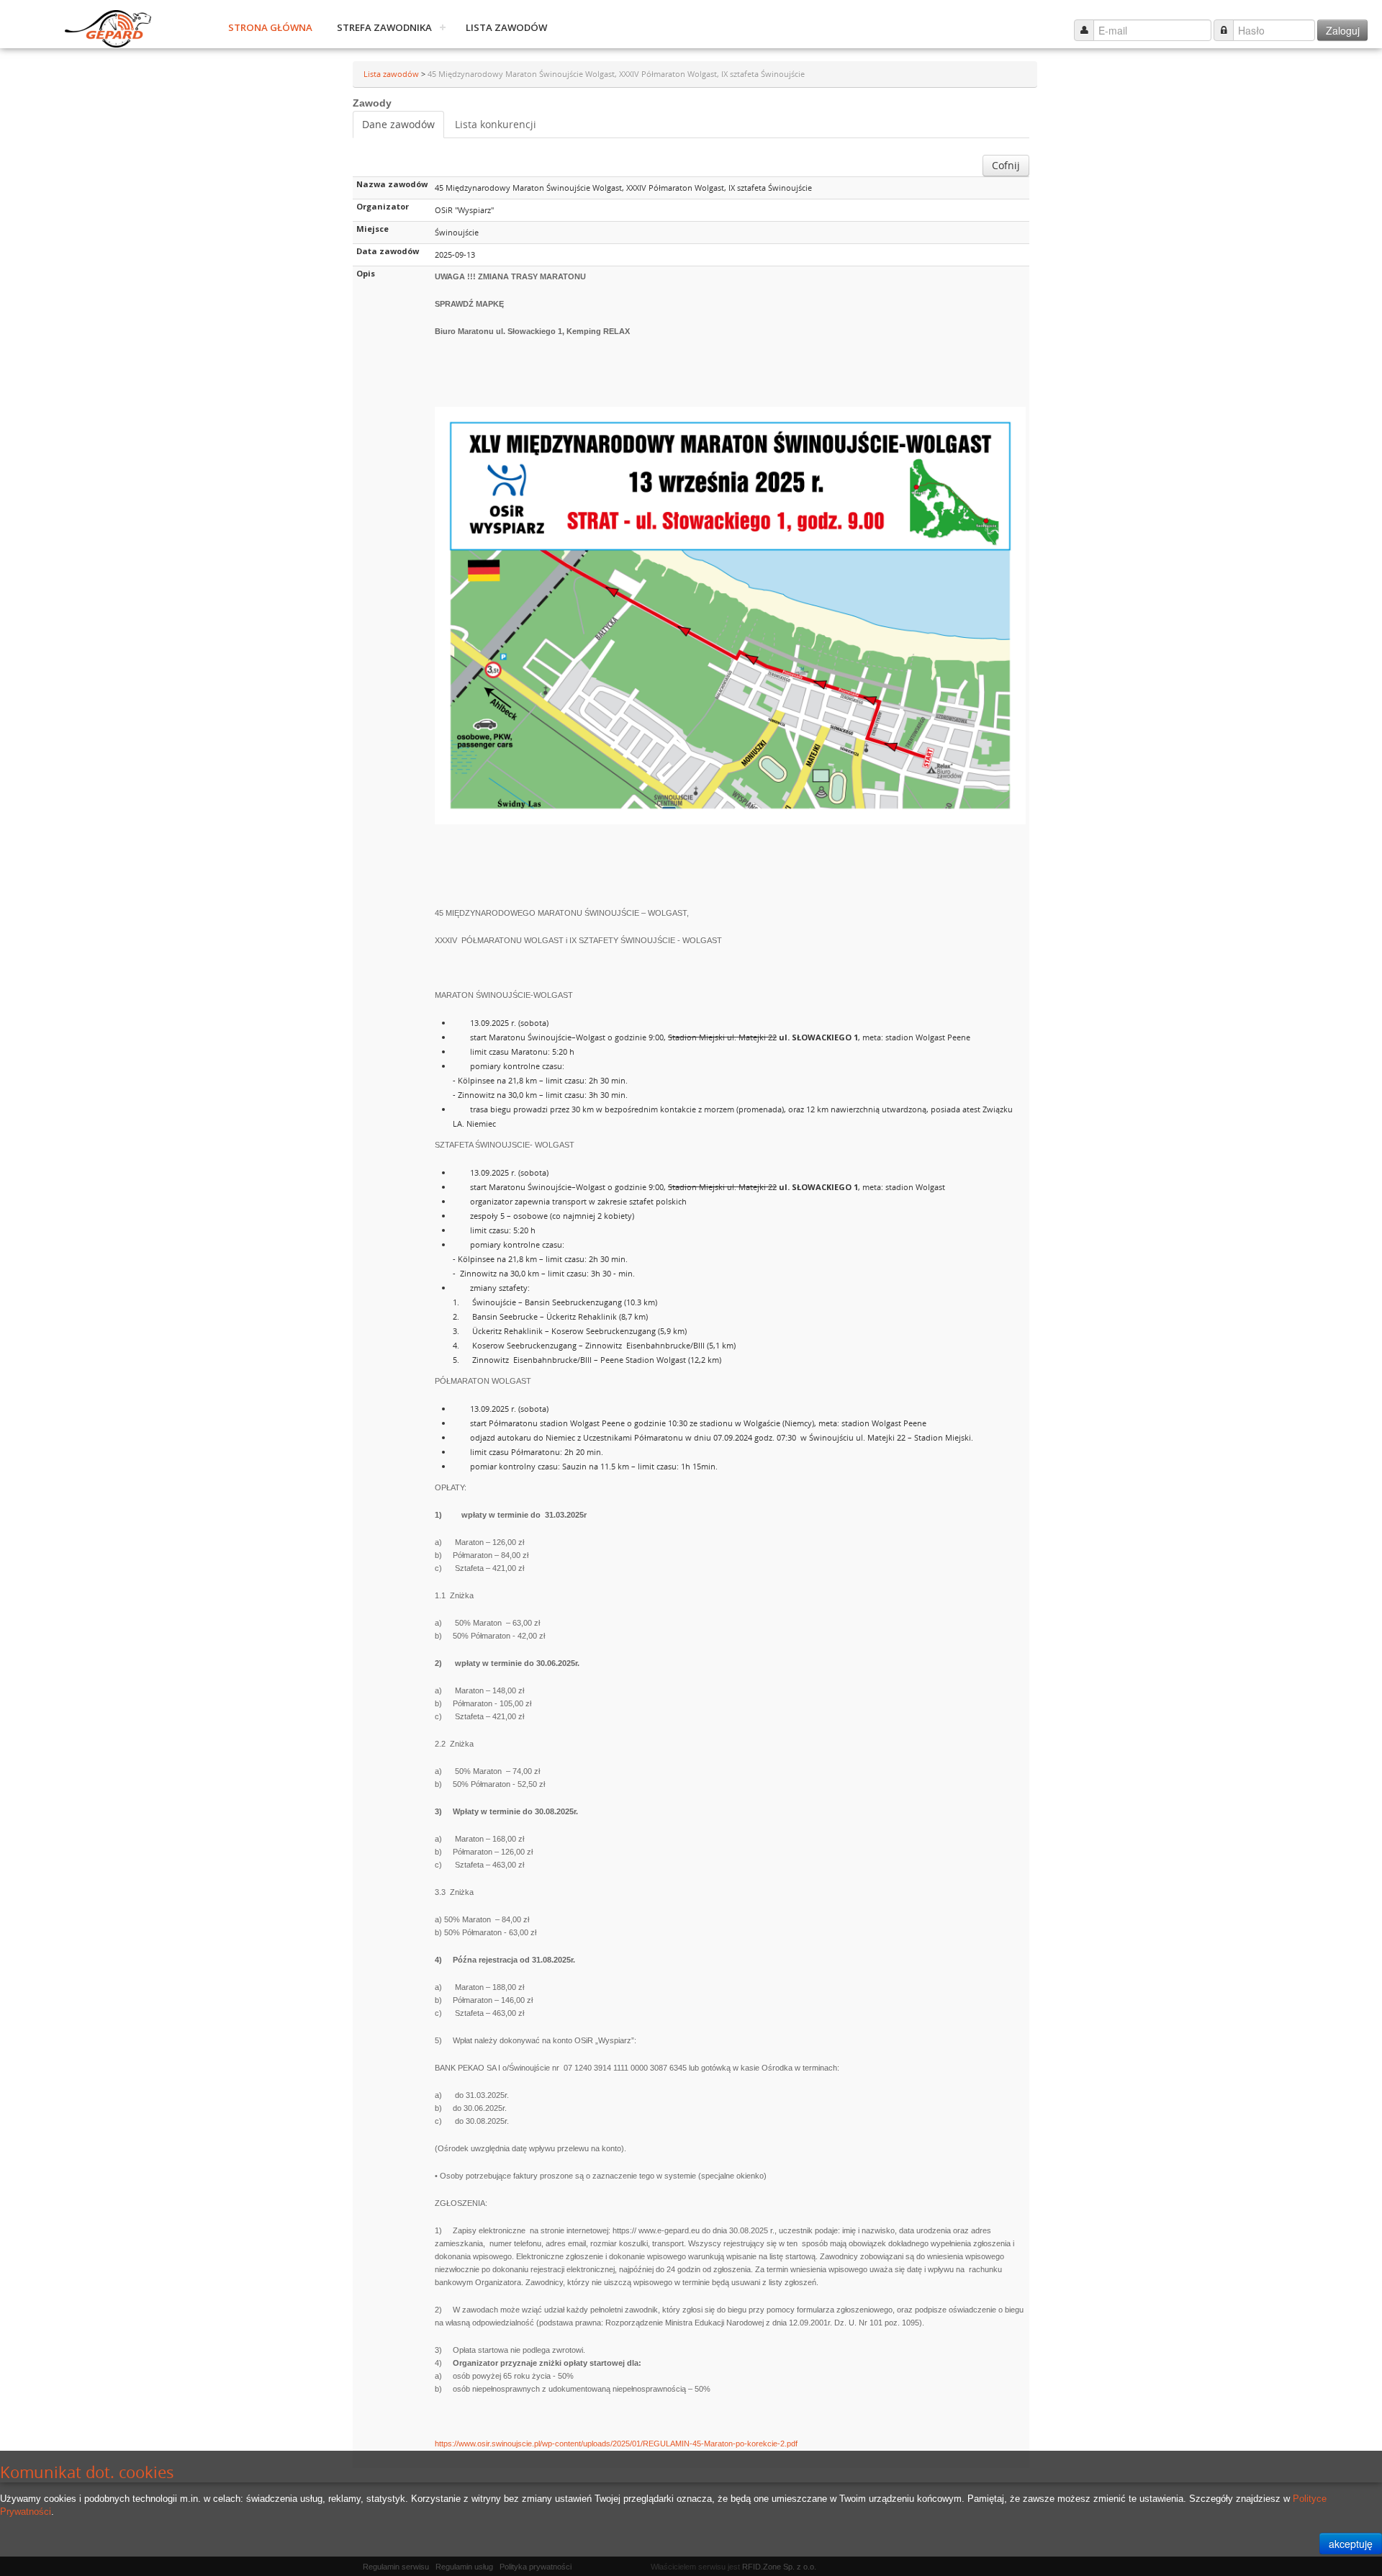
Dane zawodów (398, 124)
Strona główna (270, 27)
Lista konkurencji (496, 124)
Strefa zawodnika (384, 27)
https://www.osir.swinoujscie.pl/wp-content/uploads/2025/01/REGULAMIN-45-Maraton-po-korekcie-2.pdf (616, 2444)
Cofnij (1006, 165)
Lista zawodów (506, 27)
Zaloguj (1343, 30)
